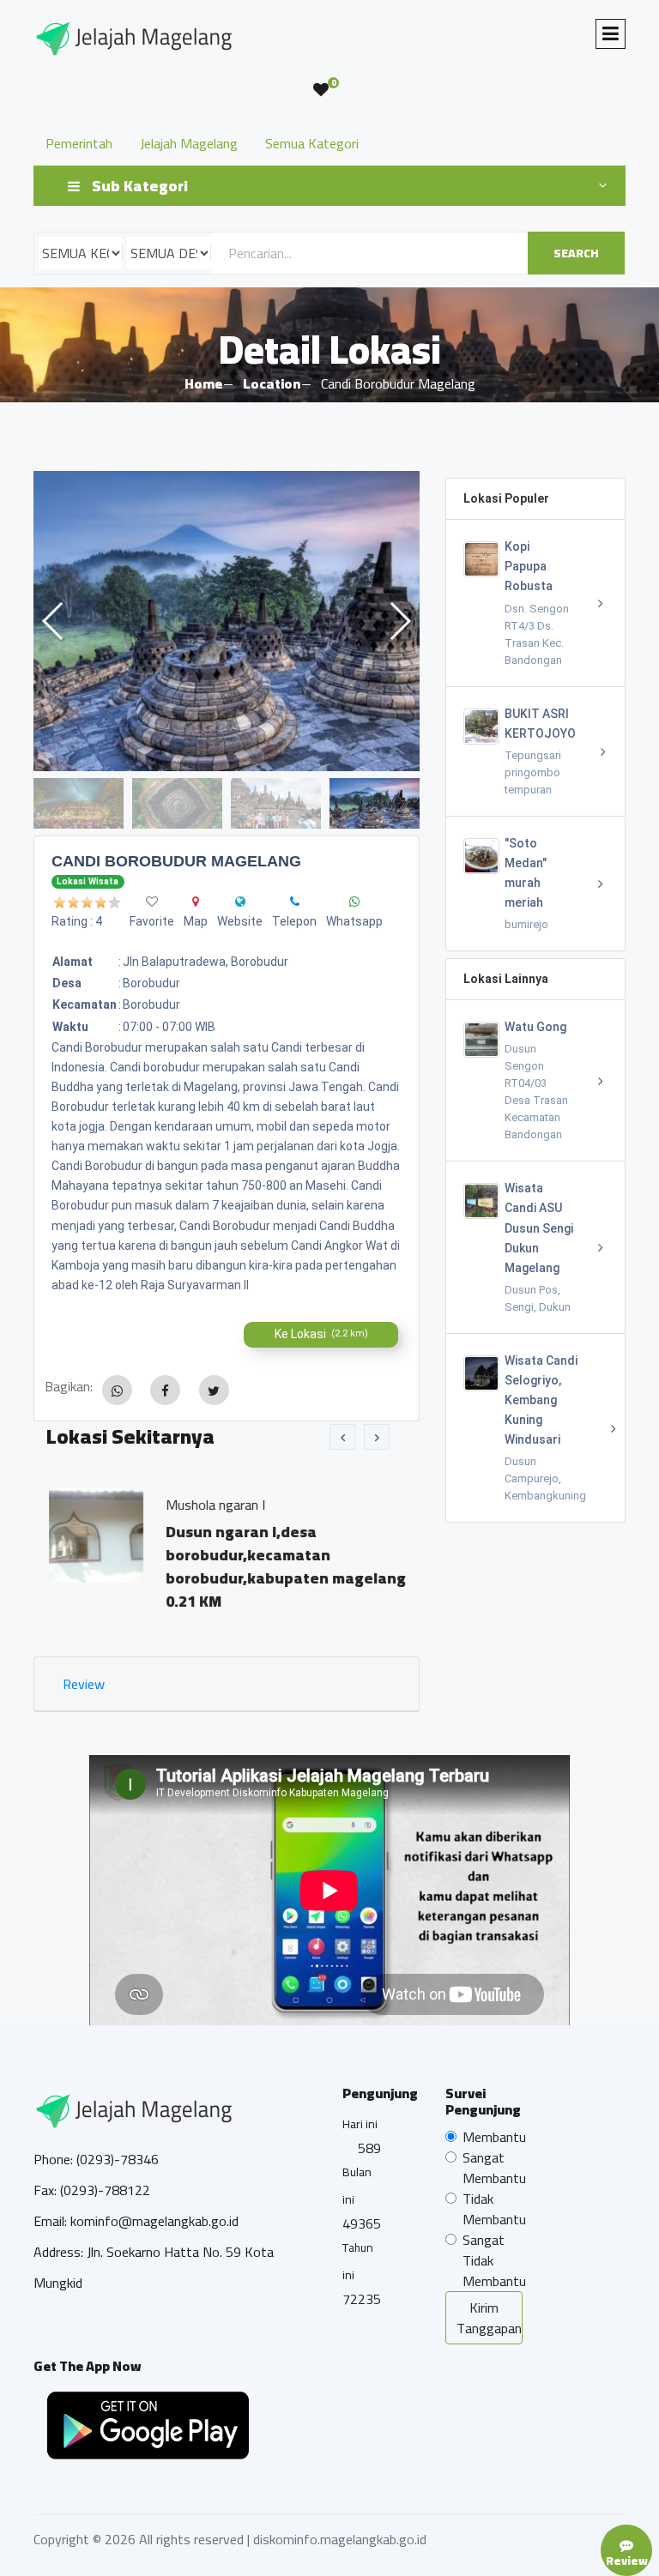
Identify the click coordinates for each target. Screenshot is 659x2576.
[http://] (240, 902)
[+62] (295, 902)
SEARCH (576, 253)
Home (203, 383)
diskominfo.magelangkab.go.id (340, 2539)
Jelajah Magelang (189, 143)
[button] (399, 621)
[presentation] (342, 1437)
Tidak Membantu (494, 2209)
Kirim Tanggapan (489, 2318)
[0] (321, 90)
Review (84, 1684)
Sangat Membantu (494, 2168)
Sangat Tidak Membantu (494, 2260)
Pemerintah (79, 143)
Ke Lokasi (321, 1334)
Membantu (494, 2137)
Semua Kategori (312, 143)
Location (272, 383)
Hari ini (360, 2124)
